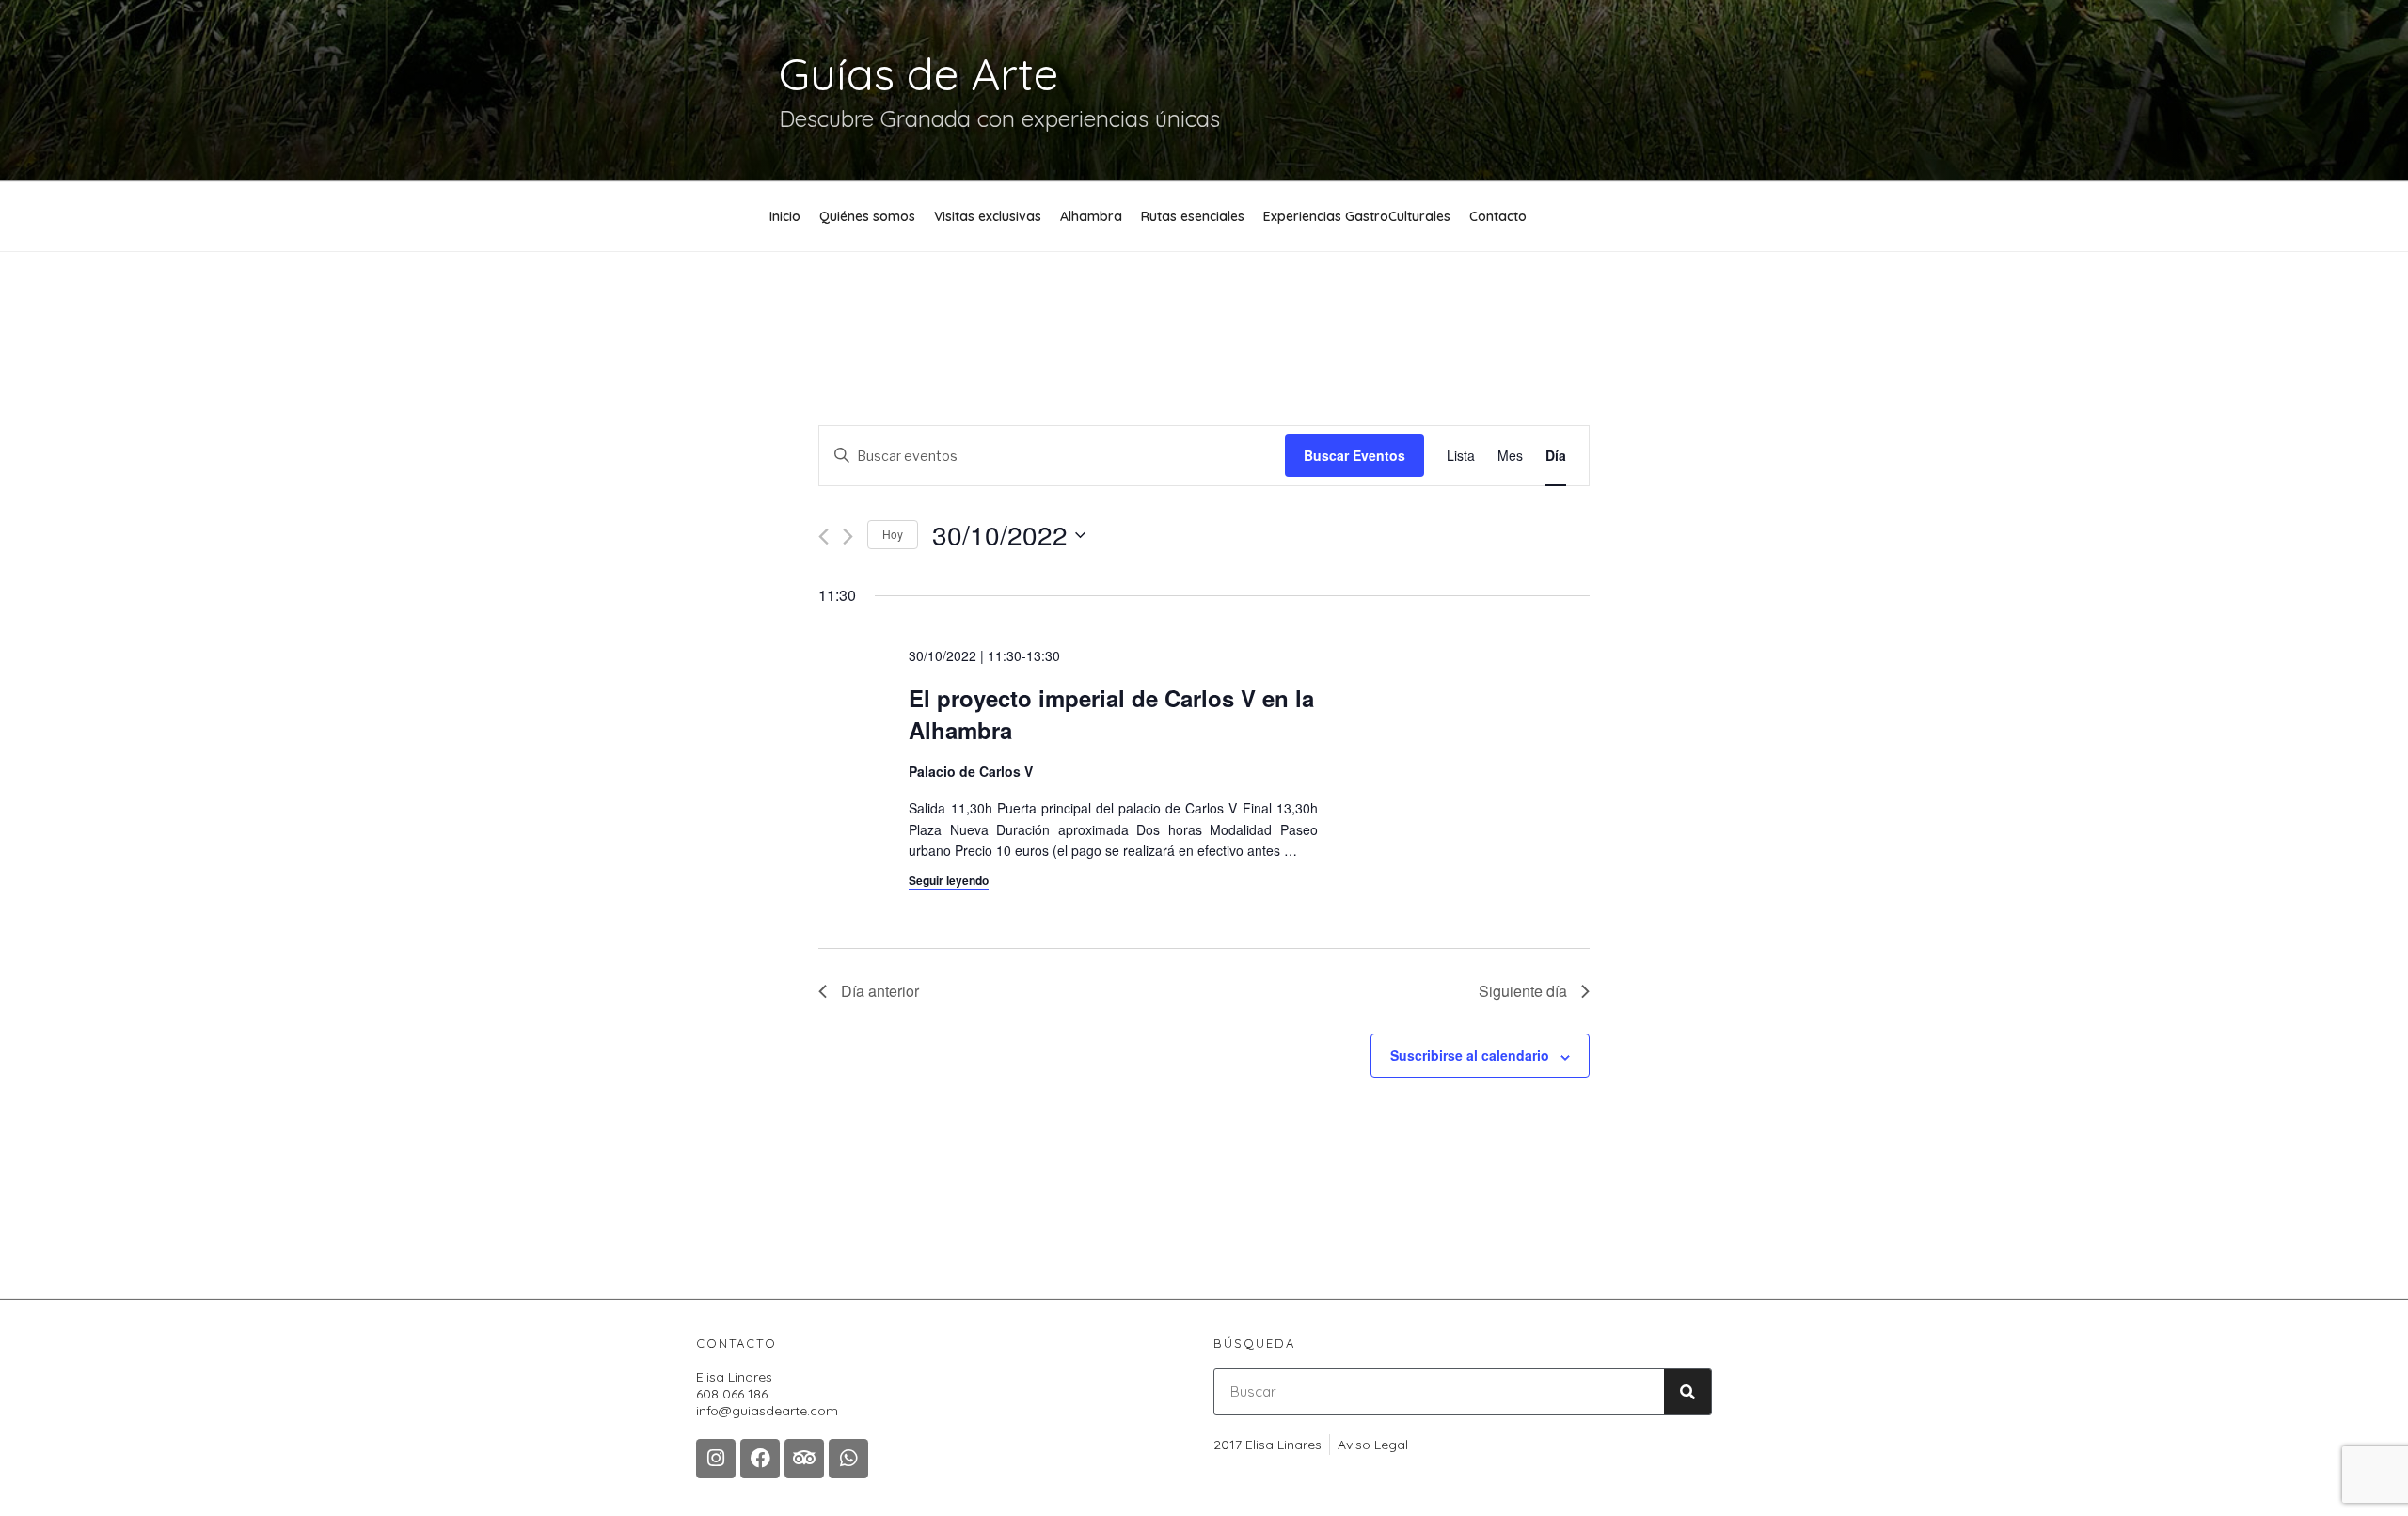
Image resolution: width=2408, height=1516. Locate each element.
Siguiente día (1523, 991)
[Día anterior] (824, 537)
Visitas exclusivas (988, 216)
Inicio (785, 216)
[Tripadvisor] (804, 1459)
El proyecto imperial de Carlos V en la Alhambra (1111, 714)
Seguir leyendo (949, 880)
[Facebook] (760, 1459)
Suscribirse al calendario (1470, 1055)
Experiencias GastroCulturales (1357, 216)
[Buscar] (1687, 1392)
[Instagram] (716, 1459)
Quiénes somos (867, 216)
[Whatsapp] (848, 1459)
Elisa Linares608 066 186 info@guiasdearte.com (767, 1394)
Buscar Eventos (1354, 455)
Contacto (1498, 216)
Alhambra (1091, 216)
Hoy (893, 534)
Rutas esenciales (1193, 216)
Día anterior (880, 991)
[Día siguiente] (848, 537)
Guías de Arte (919, 73)
